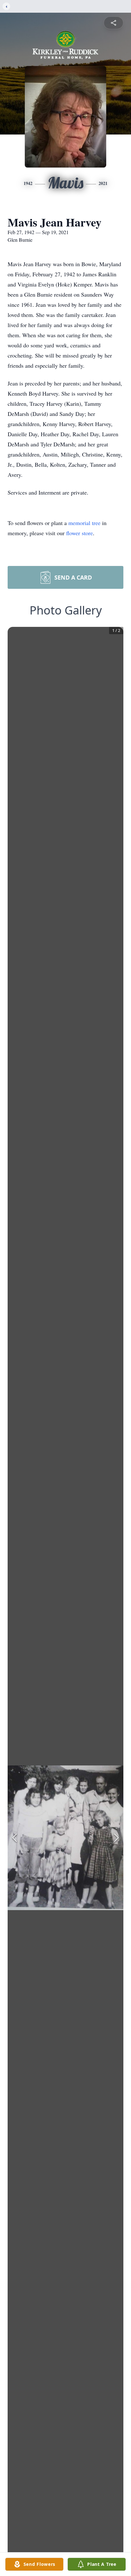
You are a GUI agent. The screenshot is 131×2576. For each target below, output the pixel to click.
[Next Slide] (116, 1838)
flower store (79, 533)
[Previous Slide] (15, 1838)
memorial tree (84, 523)
